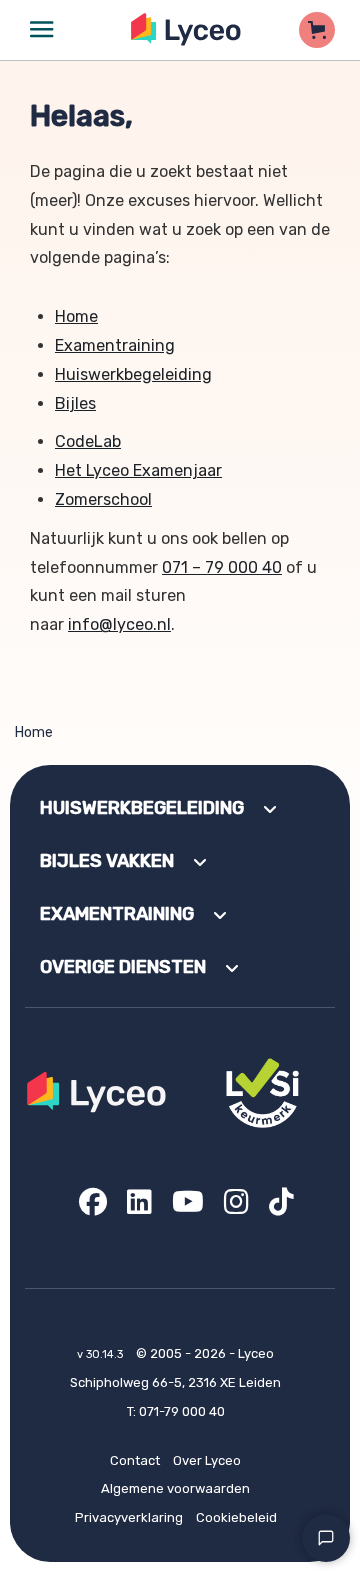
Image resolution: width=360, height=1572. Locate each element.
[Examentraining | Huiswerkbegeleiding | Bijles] (186, 29)
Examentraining (115, 345)
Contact (135, 1460)
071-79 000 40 (182, 1411)
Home (76, 316)
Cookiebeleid (236, 1517)
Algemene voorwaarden (175, 1488)
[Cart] (317, 30)
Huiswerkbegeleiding (133, 374)
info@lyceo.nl (119, 624)
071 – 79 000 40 (222, 567)
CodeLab (88, 441)
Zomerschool (103, 499)
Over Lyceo (207, 1460)
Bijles (75, 403)
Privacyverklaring (129, 1517)
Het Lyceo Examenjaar (138, 470)
